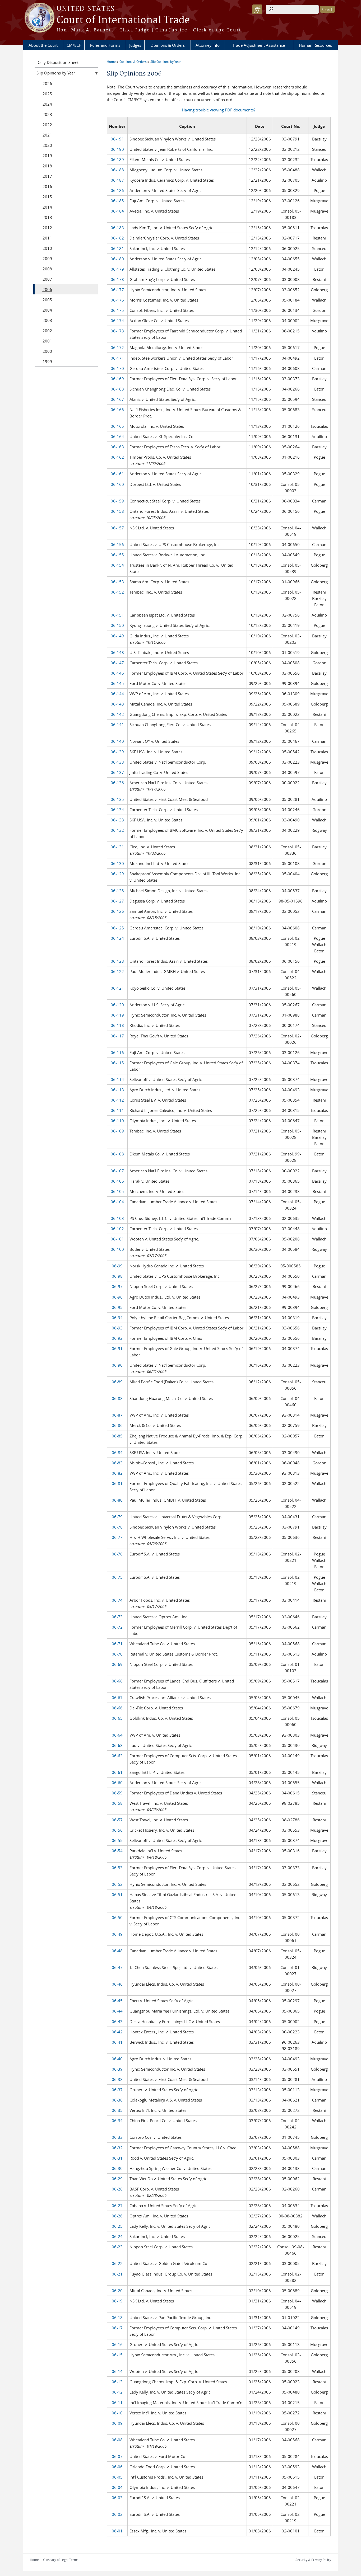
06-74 (117, 1600)
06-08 (117, 2440)
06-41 (117, 2042)
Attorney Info (208, 45)
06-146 (117, 673)
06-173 (117, 331)
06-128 (117, 891)
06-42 (117, 2032)
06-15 (117, 2355)
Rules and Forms (105, 45)
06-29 (117, 2179)
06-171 (117, 358)
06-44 (117, 2011)
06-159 (117, 501)
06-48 (117, 1951)
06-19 (117, 2301)
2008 (47, 269)
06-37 (117, 2090)
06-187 (117, 180)
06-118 (117, 1025)
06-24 (117, 2236)
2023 (47, 114)
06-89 (117, 1382)
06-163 (117, 447)
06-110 (117, 1121)
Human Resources (315, 45)
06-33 (117, 2137)
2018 (47, 166)
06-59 (117, 1793)
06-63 (117, 1745)
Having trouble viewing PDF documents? (219, 110)
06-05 (117, 2477)
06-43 (117, 2022)
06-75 (117, 1577)
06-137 (117, 772)
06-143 (117, 704)
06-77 (117, 1537)
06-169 (117, 379)
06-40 (117, 2059)
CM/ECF (74, 45)
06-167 (117, 399)
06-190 (117, 149)
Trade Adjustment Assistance (259, 45)
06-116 (117, 1052)
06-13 (117, 2382)
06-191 (117, 139)
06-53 (117, 1868)
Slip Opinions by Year (166, 62)
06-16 (117, 2344)
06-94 (117, 1318)
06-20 (117, 2291)
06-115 (117, 1063)
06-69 (117, 1664)
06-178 (117, 279)
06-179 (117, 269)
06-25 (117, 2226)
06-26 (117, 2216)
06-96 (117, 1297)
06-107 (117, 1171)
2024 (47, 104)
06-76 (117, 1554)
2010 (47, 248)
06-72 (117, 1627)
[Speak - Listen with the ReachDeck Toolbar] (257, 9)
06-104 (117, 1202)
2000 (47, 351)
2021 (47, 135)
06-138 (117, 762)
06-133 (117, 820)
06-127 (117, 901)
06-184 (117, 211)
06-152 (117, 592)
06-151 (117, 615)
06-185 (117, 201)
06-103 (117, 1218)
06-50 (117, 1917)
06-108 (117, 1154)
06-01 (117, 2531)
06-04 (117, 2487)
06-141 (117, 725)
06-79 (117, 1517)
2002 (47, 331)
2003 (47, 320)
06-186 (117, 190)
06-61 (117, 1772)
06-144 (117, 694)
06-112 (117, 1100)
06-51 (117, 1895)
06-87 (117, 1415)
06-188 (117, 170)
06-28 (117, 2189)
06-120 (117, 1005)
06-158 (117, 511)
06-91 (117, 1348)
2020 (47, 145)
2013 (47, 217)
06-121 (117, 988)
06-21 (117, 2274)
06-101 (117, 1239)
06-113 (117, 1090)
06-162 (117, 457)
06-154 (117, 565)
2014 (47, 207)
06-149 (117, 636)
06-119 (117, 1015)
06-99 (117, 1266)
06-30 (117, 2168)
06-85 (117, 1436)
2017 (47, 176)
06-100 (117, 1249)
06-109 (117, 1131)
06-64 (117, 1735)
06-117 (117, 1036)
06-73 (117, 1617)
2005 (47, 300)
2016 (47, 186)
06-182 (117, 238)
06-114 (117, 1079)
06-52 (117, 1884)
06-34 (117, 2121)
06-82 (117, 1473)
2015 (47, 197)
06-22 (117, 2263)
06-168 (117, 389)
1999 (47, 361)
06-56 (117, 1830)
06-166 (117, 410)
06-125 (117, 928)
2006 (47, 289)
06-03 (117, 2498)
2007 (47, 279)
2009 (47, 258)
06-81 (117, 1483)
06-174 (117, 321)
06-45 (117, 2001)
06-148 (117, 652)
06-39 (117, 2069)
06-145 (117, 683)
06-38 (117, 2079)
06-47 (117, 1967)
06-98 (117, 1276)
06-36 (117, 2100)
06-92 (117, 1338)
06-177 (117, 290)
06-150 (117, 625)
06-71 (117, 1644)
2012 (47, 228)
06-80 (117, 1500)
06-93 (117, 1328)
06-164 (117, 436)
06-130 (117, 863)
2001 (47, 341)
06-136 (117, 783)
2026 (47, 83)
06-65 (117, 1718)
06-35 (117, 2110)
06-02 (117, 2514)
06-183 (117, 228)
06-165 (117, 426)
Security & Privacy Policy (313, 2560)
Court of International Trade (123, 20)
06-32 (117, 2148)
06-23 (117, 2247)
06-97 (117, 1286)
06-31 (117, 2158)
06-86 (117, 1425)
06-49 (117, 1934)
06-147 (117, 663)
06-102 (117, 1229)
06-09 (117, 2423)
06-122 (117, 971)
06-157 (117, 528)
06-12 (117, 2392)
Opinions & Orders (168, 45)
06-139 (117, 752)
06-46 (117, 1984)
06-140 (117, 741)
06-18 (117, 2318)
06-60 (117, 1783)
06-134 (117, 810)
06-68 (117, 1681)
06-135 (117, 799)
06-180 (117, 259)
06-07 (117, 2456)
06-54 (117, 1851)
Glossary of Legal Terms (61, 2560)
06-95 (117, 1307)
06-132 (117, 830)
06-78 (117, 1527)
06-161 (117, 474)
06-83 (117, 1463)
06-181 (117, 248)
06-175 (117, 310)
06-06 (117, 2467)
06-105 (117, 1191)
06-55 (117, 1840)
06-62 (117, 1756)
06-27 (117, 2206)
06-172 (117, 347)
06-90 (117, 1365)
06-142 (117, 714)
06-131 (117, 847)
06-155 (117, 555)
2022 (47, 125)
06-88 (117, 1398)
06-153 (117, 582)
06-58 (117, 1803)
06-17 (117, 2328)
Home (111, 62)
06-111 (117, 1110)
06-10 (117, 2413)
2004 (47, 310)
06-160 (117, 484)
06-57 (117, 1820)
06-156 (117, 544)
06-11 (117, 2403)
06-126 (117, 911)
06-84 (117, 1452)
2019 (47, 156)
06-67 (117, 1698)
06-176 (117, 300)
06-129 (117, 874)
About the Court (43, 45)
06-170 (117, 368)
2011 (47, 238)
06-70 (117, 1654)
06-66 (117, 1708)
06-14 (117, 2371)
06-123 (117, 961)
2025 (47, 94)
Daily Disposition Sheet (57, 62)
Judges (135, 45)
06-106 (117, 1181)
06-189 (117, 159)
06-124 (117, 938)
